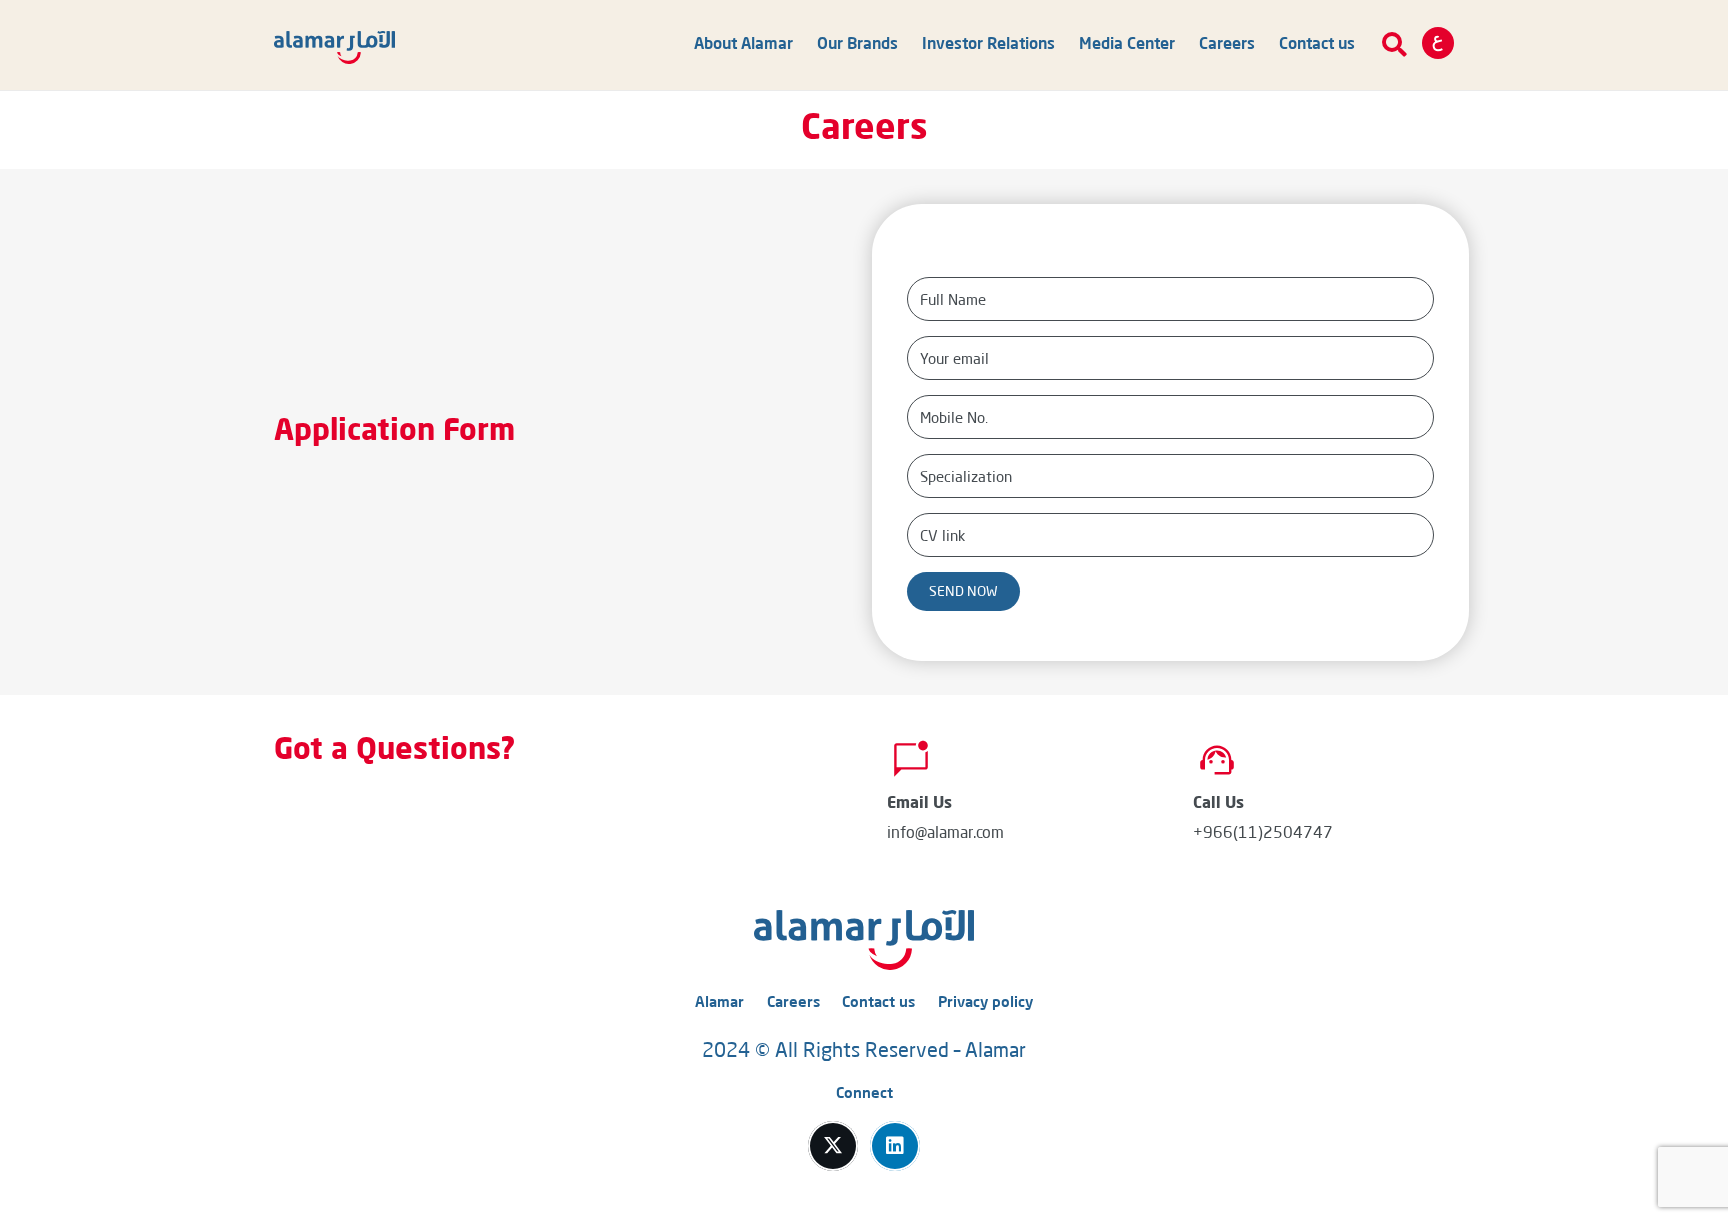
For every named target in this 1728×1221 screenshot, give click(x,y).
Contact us (878, 1003)
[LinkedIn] (895, 1146)
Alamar (719, 1003)
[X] (833, 1146)
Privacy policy (985, 1003)
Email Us (919, 804)
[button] (1394, 45)
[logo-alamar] (334, 47)
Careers (793, 1003)
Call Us (1218, 804)
